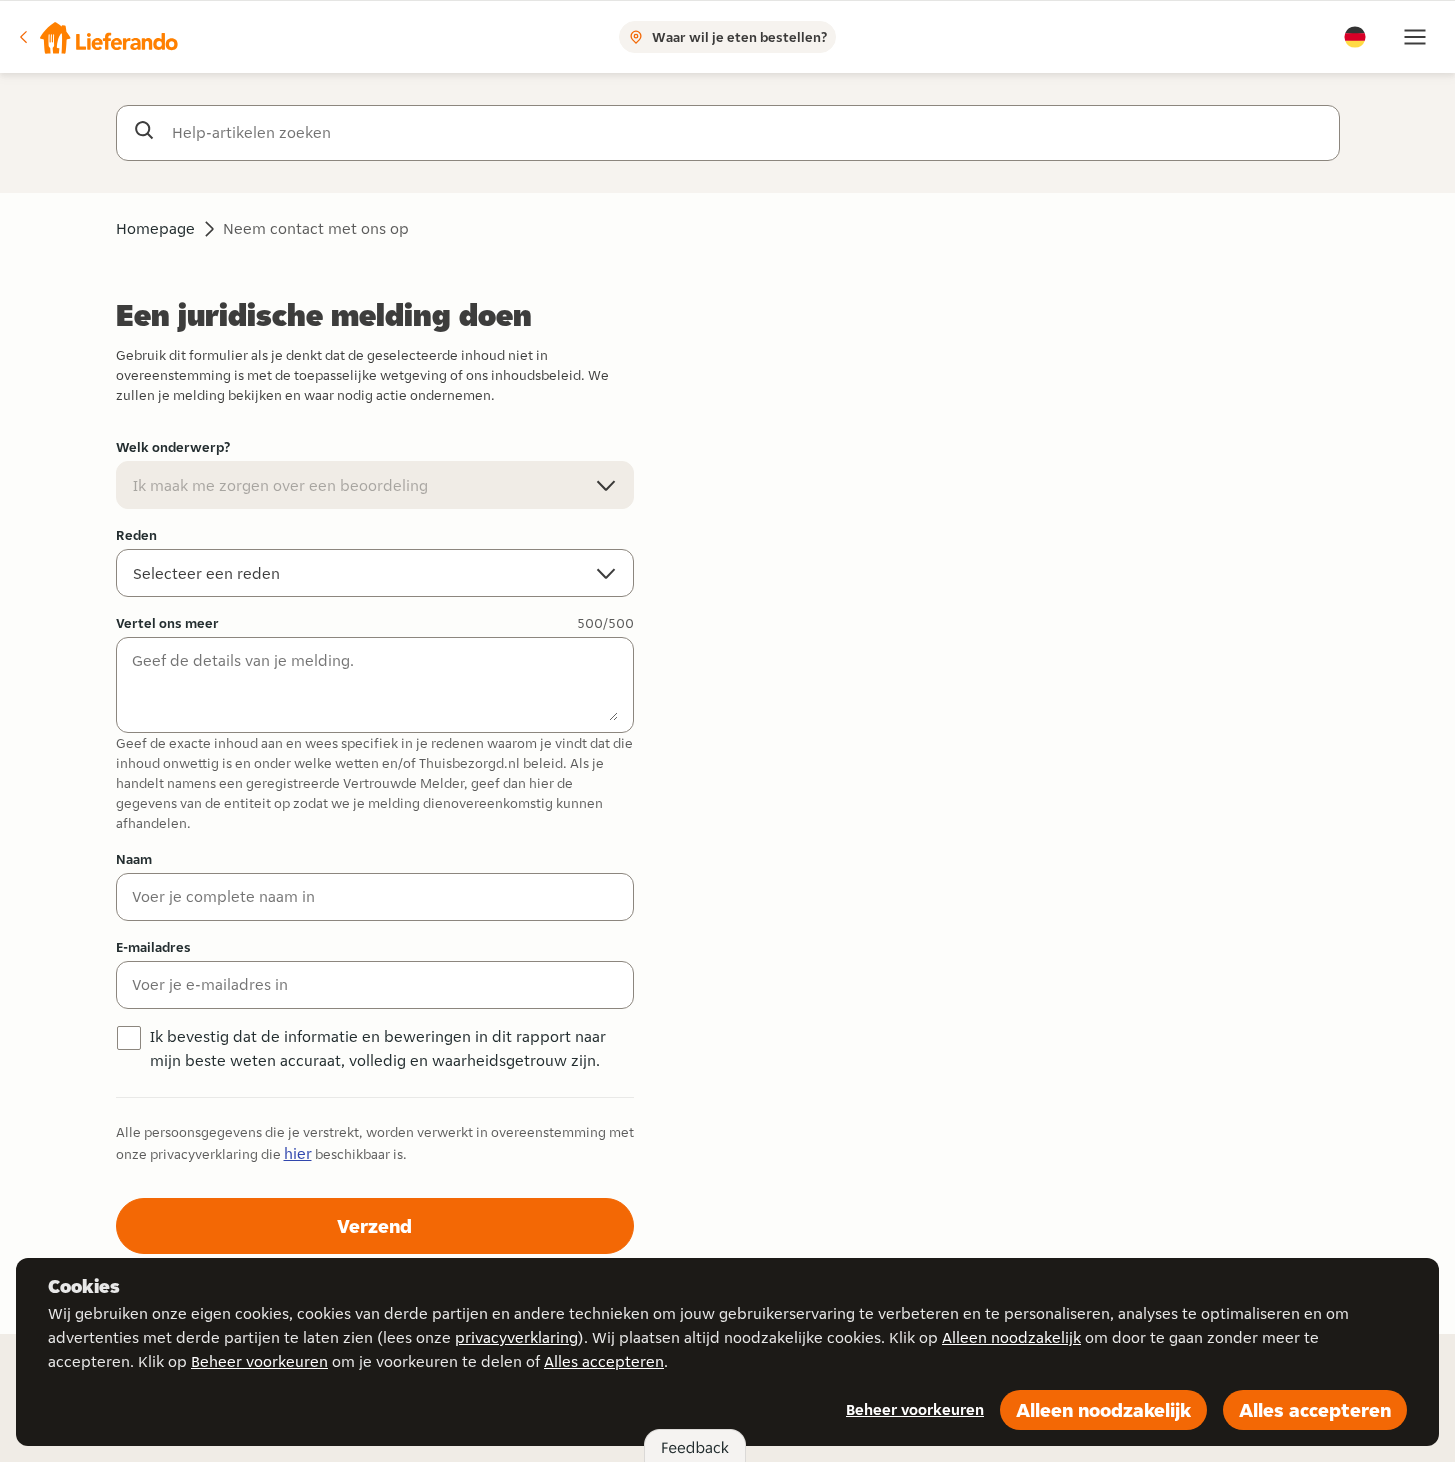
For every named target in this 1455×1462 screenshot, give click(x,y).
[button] (97, 37)
